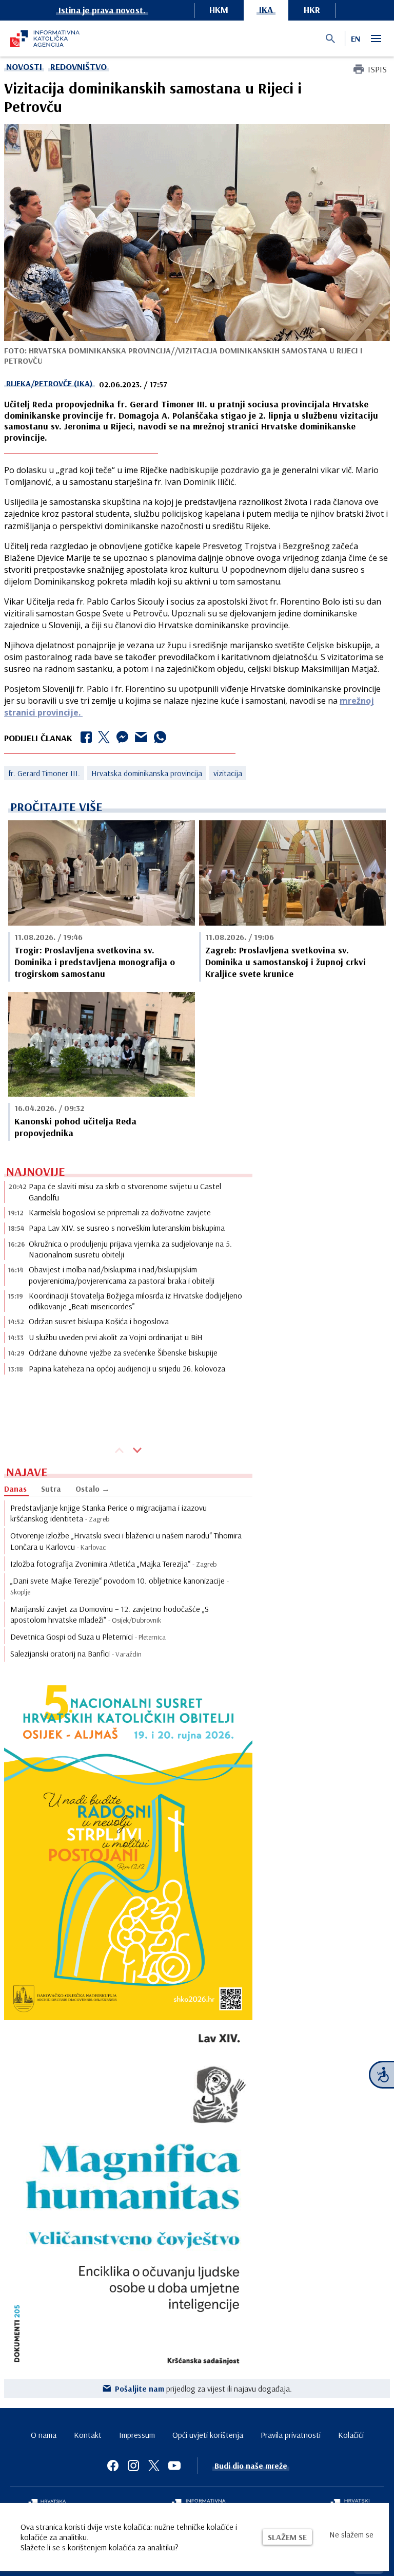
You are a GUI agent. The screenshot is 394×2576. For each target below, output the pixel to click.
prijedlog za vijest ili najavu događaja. (203, 2389)
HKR (312, 10)
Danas (15, 1489)
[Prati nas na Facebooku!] (113, 2466)
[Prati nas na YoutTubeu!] (174, 2466)
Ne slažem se (351, 2534)
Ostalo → (93, 1489)
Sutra (51, 1489)
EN (356, 39)
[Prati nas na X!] (154, 2466)
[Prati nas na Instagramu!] (133, 2466)
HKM (219, 10)
